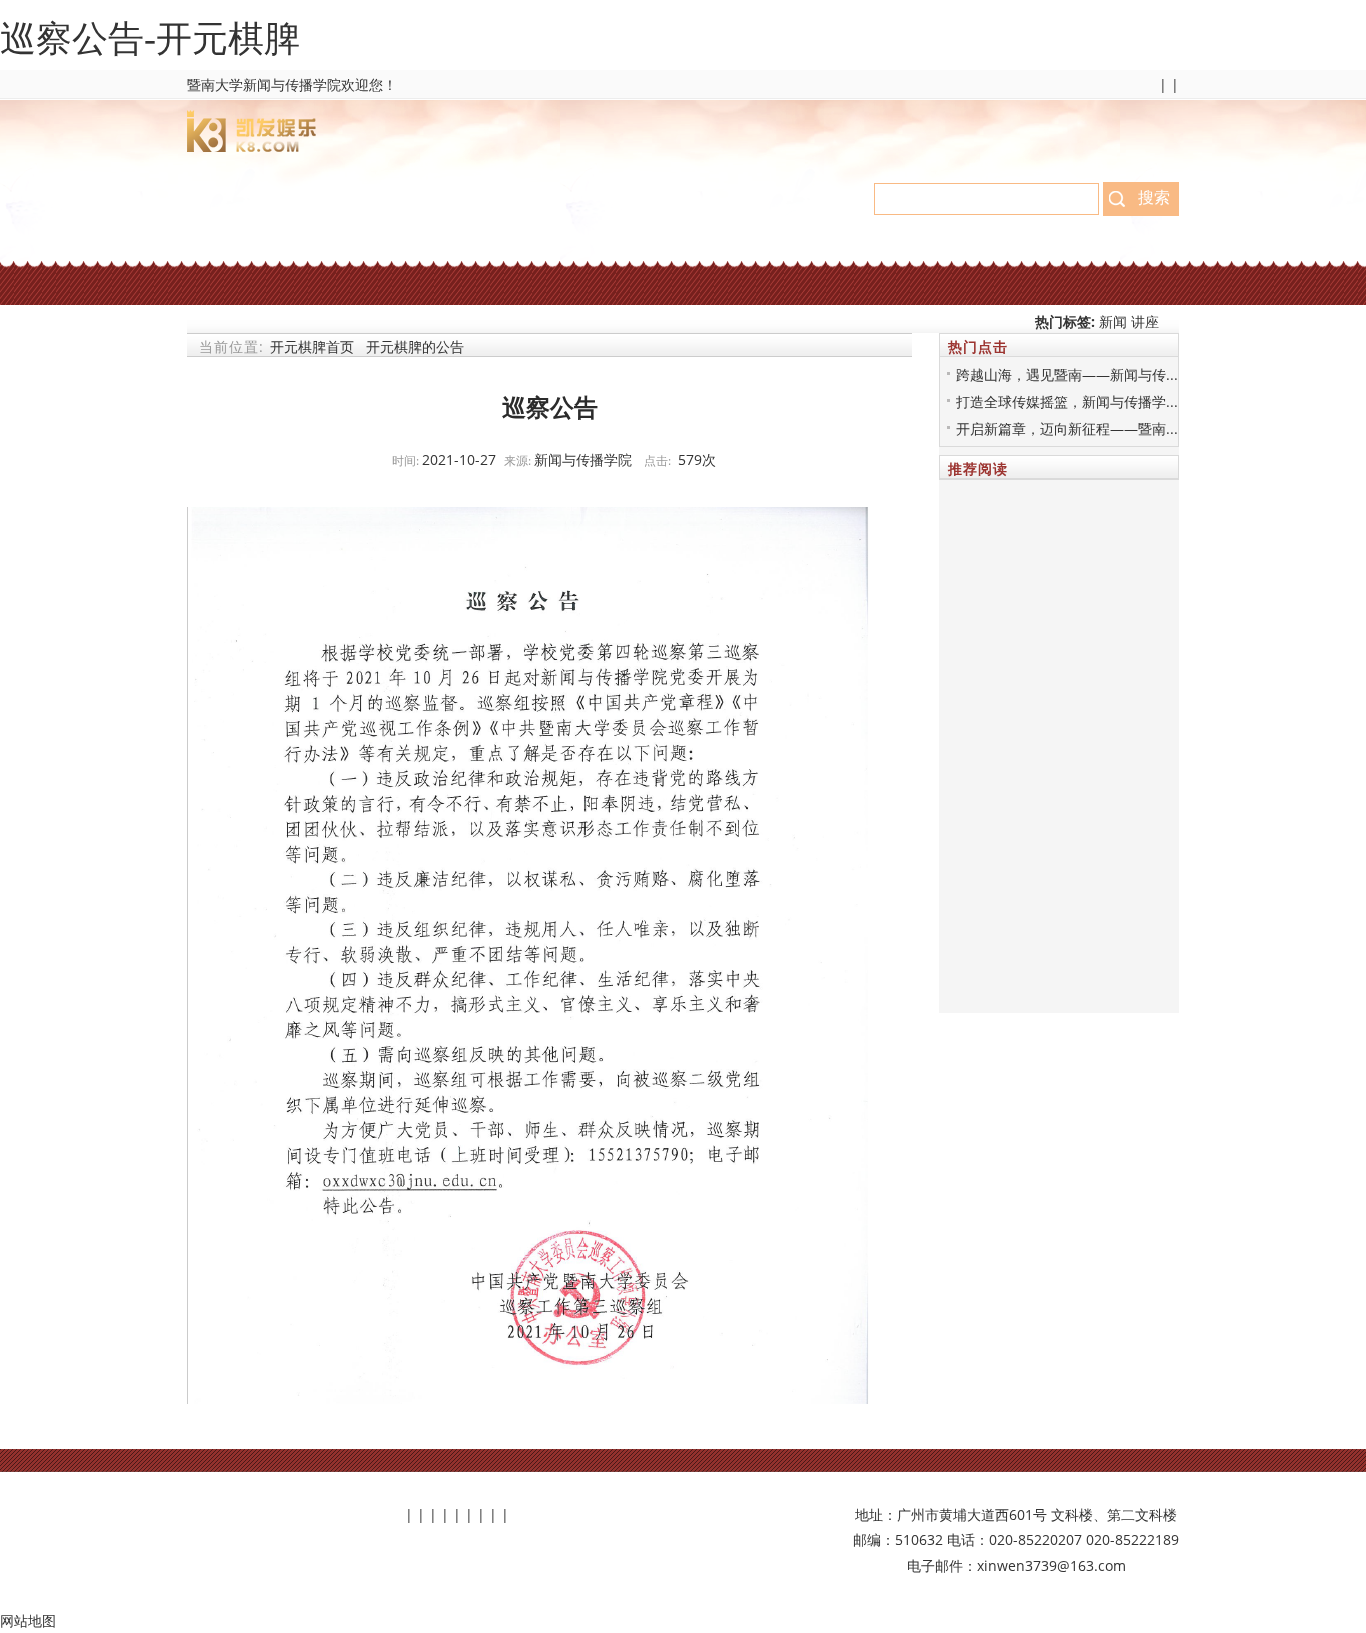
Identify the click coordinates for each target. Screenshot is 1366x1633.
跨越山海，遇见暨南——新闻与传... (1067, 374)
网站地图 (28, 1620)
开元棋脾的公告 (415, 346)
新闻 (1115, 321)
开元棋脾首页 (312, 346)
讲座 (1145, 321)
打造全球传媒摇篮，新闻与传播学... (1067, 401)
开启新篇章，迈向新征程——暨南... (1067, 428)
